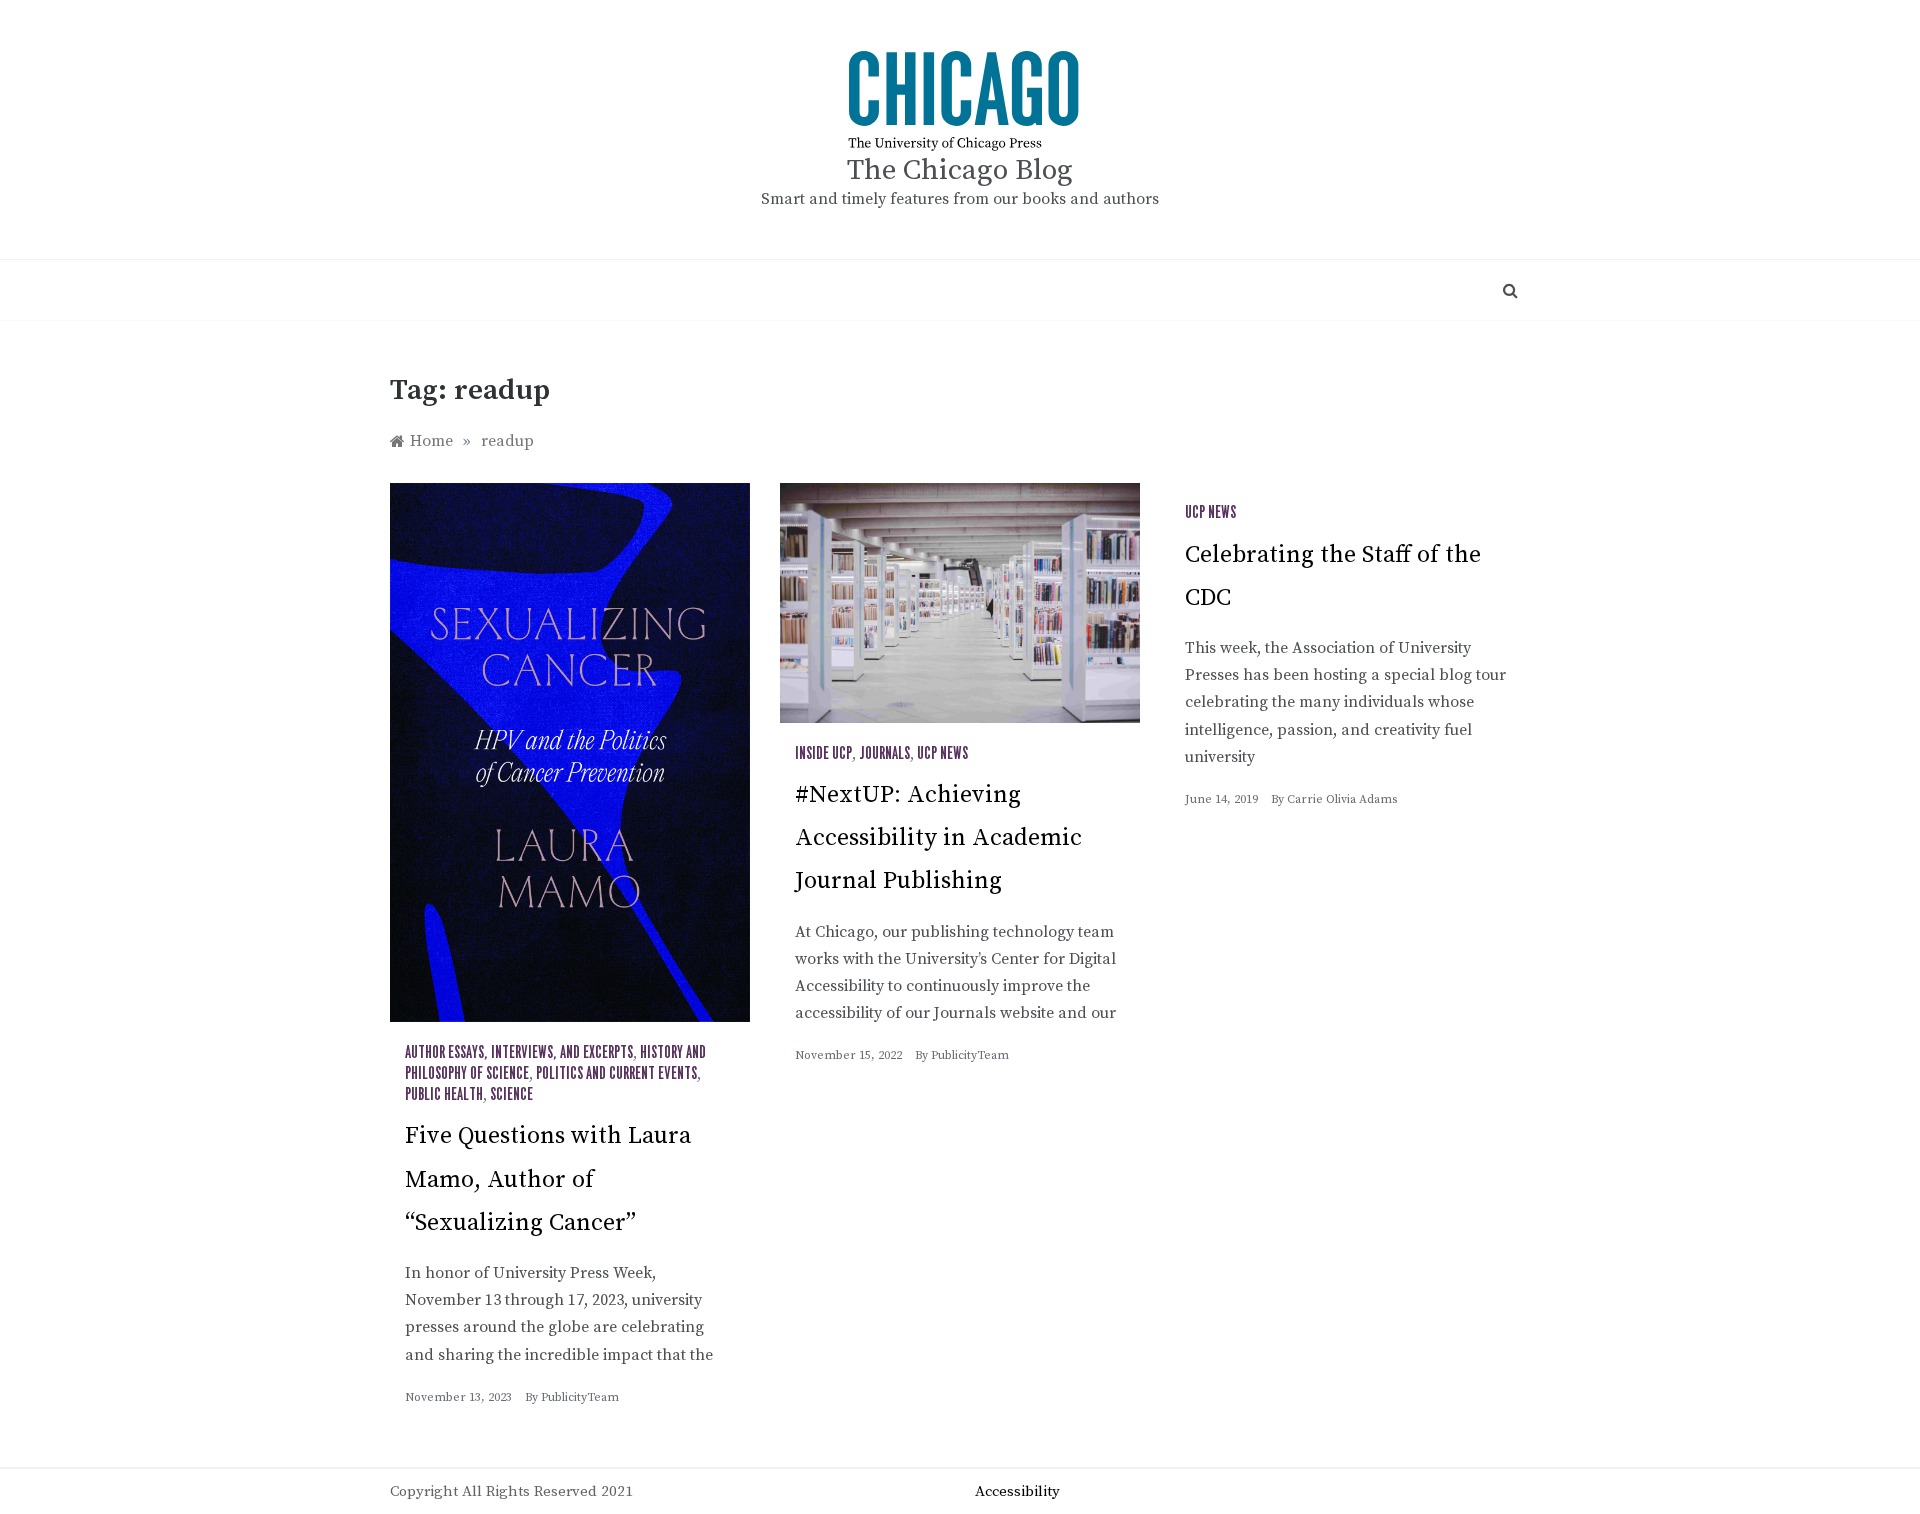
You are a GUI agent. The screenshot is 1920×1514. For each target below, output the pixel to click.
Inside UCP (823, 754)
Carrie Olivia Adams (1342, 799)
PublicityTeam (580, 1397)
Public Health (444, 1095)
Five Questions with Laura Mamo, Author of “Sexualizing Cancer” (548, 1179)
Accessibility (1017, 1491)
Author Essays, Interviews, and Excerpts (519, 1053)
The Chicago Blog (960, 170)
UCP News (942, 754)
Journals (884, 754)
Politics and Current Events (616, 1074)
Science (511, 1095)
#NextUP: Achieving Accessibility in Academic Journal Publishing (938, 838)
